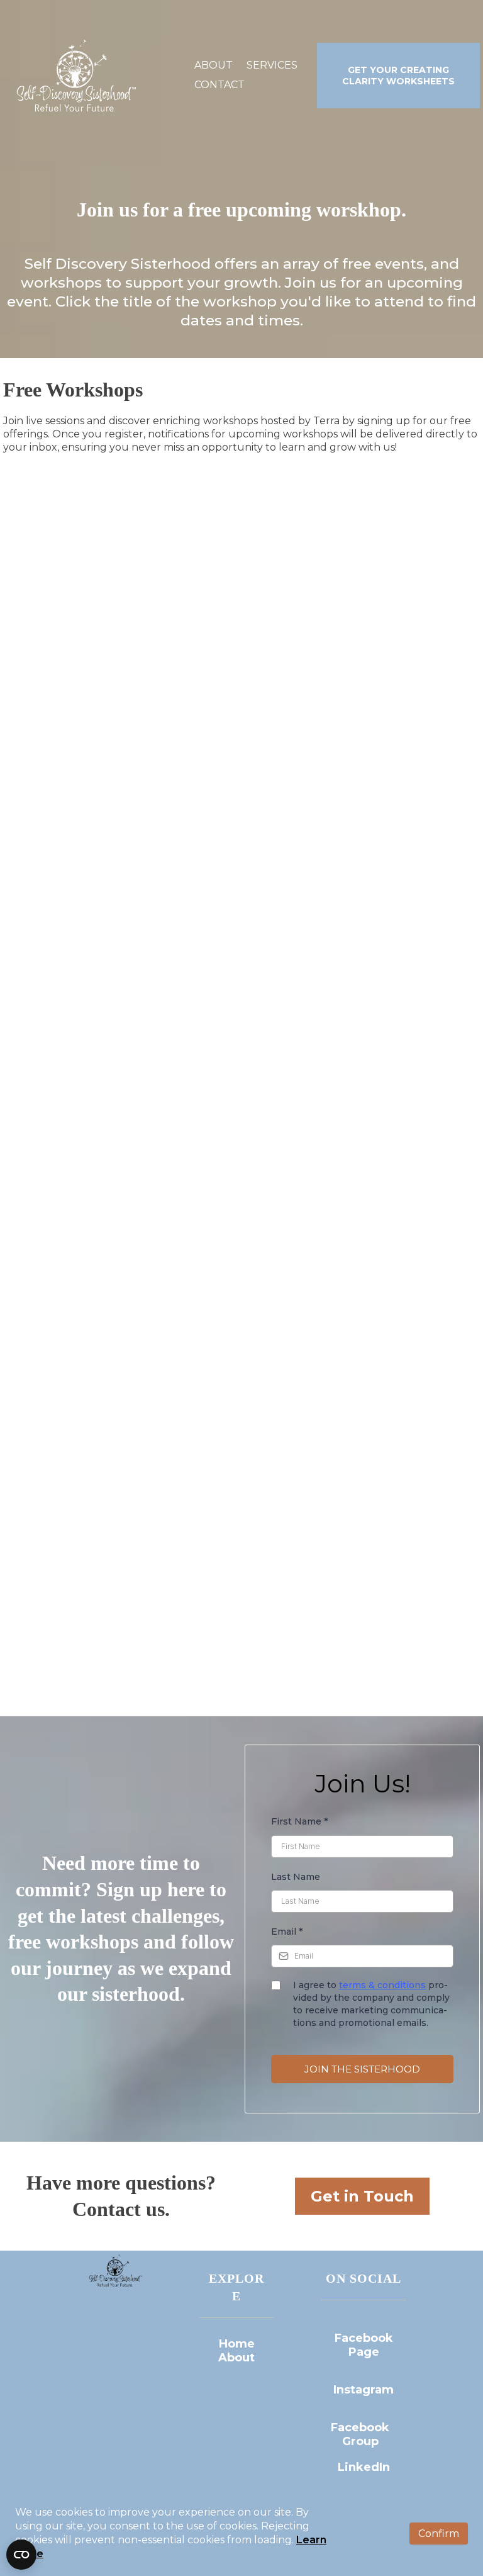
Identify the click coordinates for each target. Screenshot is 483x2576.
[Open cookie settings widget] (21, 2555)
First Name (299, 1821)
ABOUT (214, 65)
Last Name (296, 1877)
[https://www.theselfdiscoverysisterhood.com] (74, 76)
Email (287, 1932)
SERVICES (272, 65)
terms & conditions (382, 1985)
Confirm (439, 2534)
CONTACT (219, 85)
